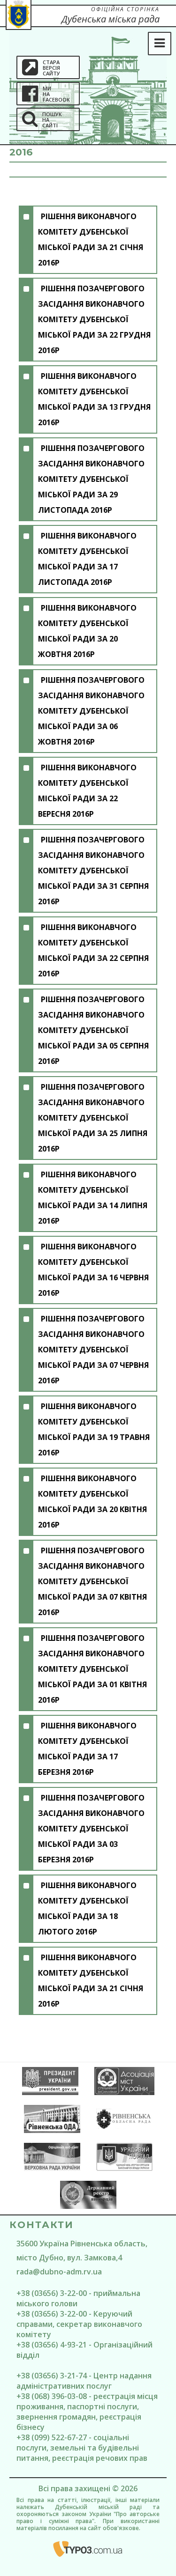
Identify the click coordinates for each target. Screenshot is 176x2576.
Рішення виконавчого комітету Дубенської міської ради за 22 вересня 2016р (87, 791)
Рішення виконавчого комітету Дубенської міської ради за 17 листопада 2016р (87, 559)
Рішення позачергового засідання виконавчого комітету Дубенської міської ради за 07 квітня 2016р (92, 1581)
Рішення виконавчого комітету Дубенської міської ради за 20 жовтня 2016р (87, 631)
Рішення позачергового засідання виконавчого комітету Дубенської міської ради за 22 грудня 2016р (94, 319)
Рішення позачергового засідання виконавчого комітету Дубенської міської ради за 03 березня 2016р (91, 1829)
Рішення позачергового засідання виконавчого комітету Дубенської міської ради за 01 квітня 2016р (92, 1669)
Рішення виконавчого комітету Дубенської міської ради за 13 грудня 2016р (94, 399)
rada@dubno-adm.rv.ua (59, 2272)
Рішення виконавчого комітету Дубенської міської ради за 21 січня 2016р (91, 240)
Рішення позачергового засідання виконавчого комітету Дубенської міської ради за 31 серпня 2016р (93, 871)
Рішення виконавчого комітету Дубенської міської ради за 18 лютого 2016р (87, 1908)
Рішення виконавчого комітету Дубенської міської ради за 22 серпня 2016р (93, 950)
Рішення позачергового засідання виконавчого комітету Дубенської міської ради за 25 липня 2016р (93, 1118)
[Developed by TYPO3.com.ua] (88, 2549)
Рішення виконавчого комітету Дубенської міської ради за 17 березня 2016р (87, 1749)
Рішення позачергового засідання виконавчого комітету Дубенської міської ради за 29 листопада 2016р (91, 479)
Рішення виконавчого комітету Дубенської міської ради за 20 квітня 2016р (92, 1502)
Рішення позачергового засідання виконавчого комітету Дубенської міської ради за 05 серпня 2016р (93, 1030)
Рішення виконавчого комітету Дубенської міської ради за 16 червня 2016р (93, 1270)
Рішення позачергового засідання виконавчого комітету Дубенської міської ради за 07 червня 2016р (93, 1350)
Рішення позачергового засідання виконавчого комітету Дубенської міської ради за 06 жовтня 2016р (91, 711)
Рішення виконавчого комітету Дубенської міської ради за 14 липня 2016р (93, 1198)
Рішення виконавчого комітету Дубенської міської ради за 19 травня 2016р (94, 1429)
